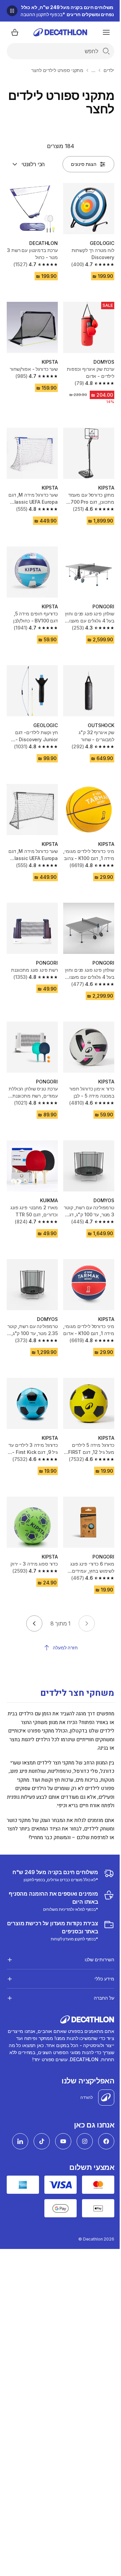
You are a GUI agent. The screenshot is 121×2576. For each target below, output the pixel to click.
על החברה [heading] (99, 1976)
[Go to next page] (34, 1623)
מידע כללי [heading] (99, 1957)
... (93, 70)
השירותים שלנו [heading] (94, 1938)
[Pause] (12, 11)
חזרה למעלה (65, 1648)
